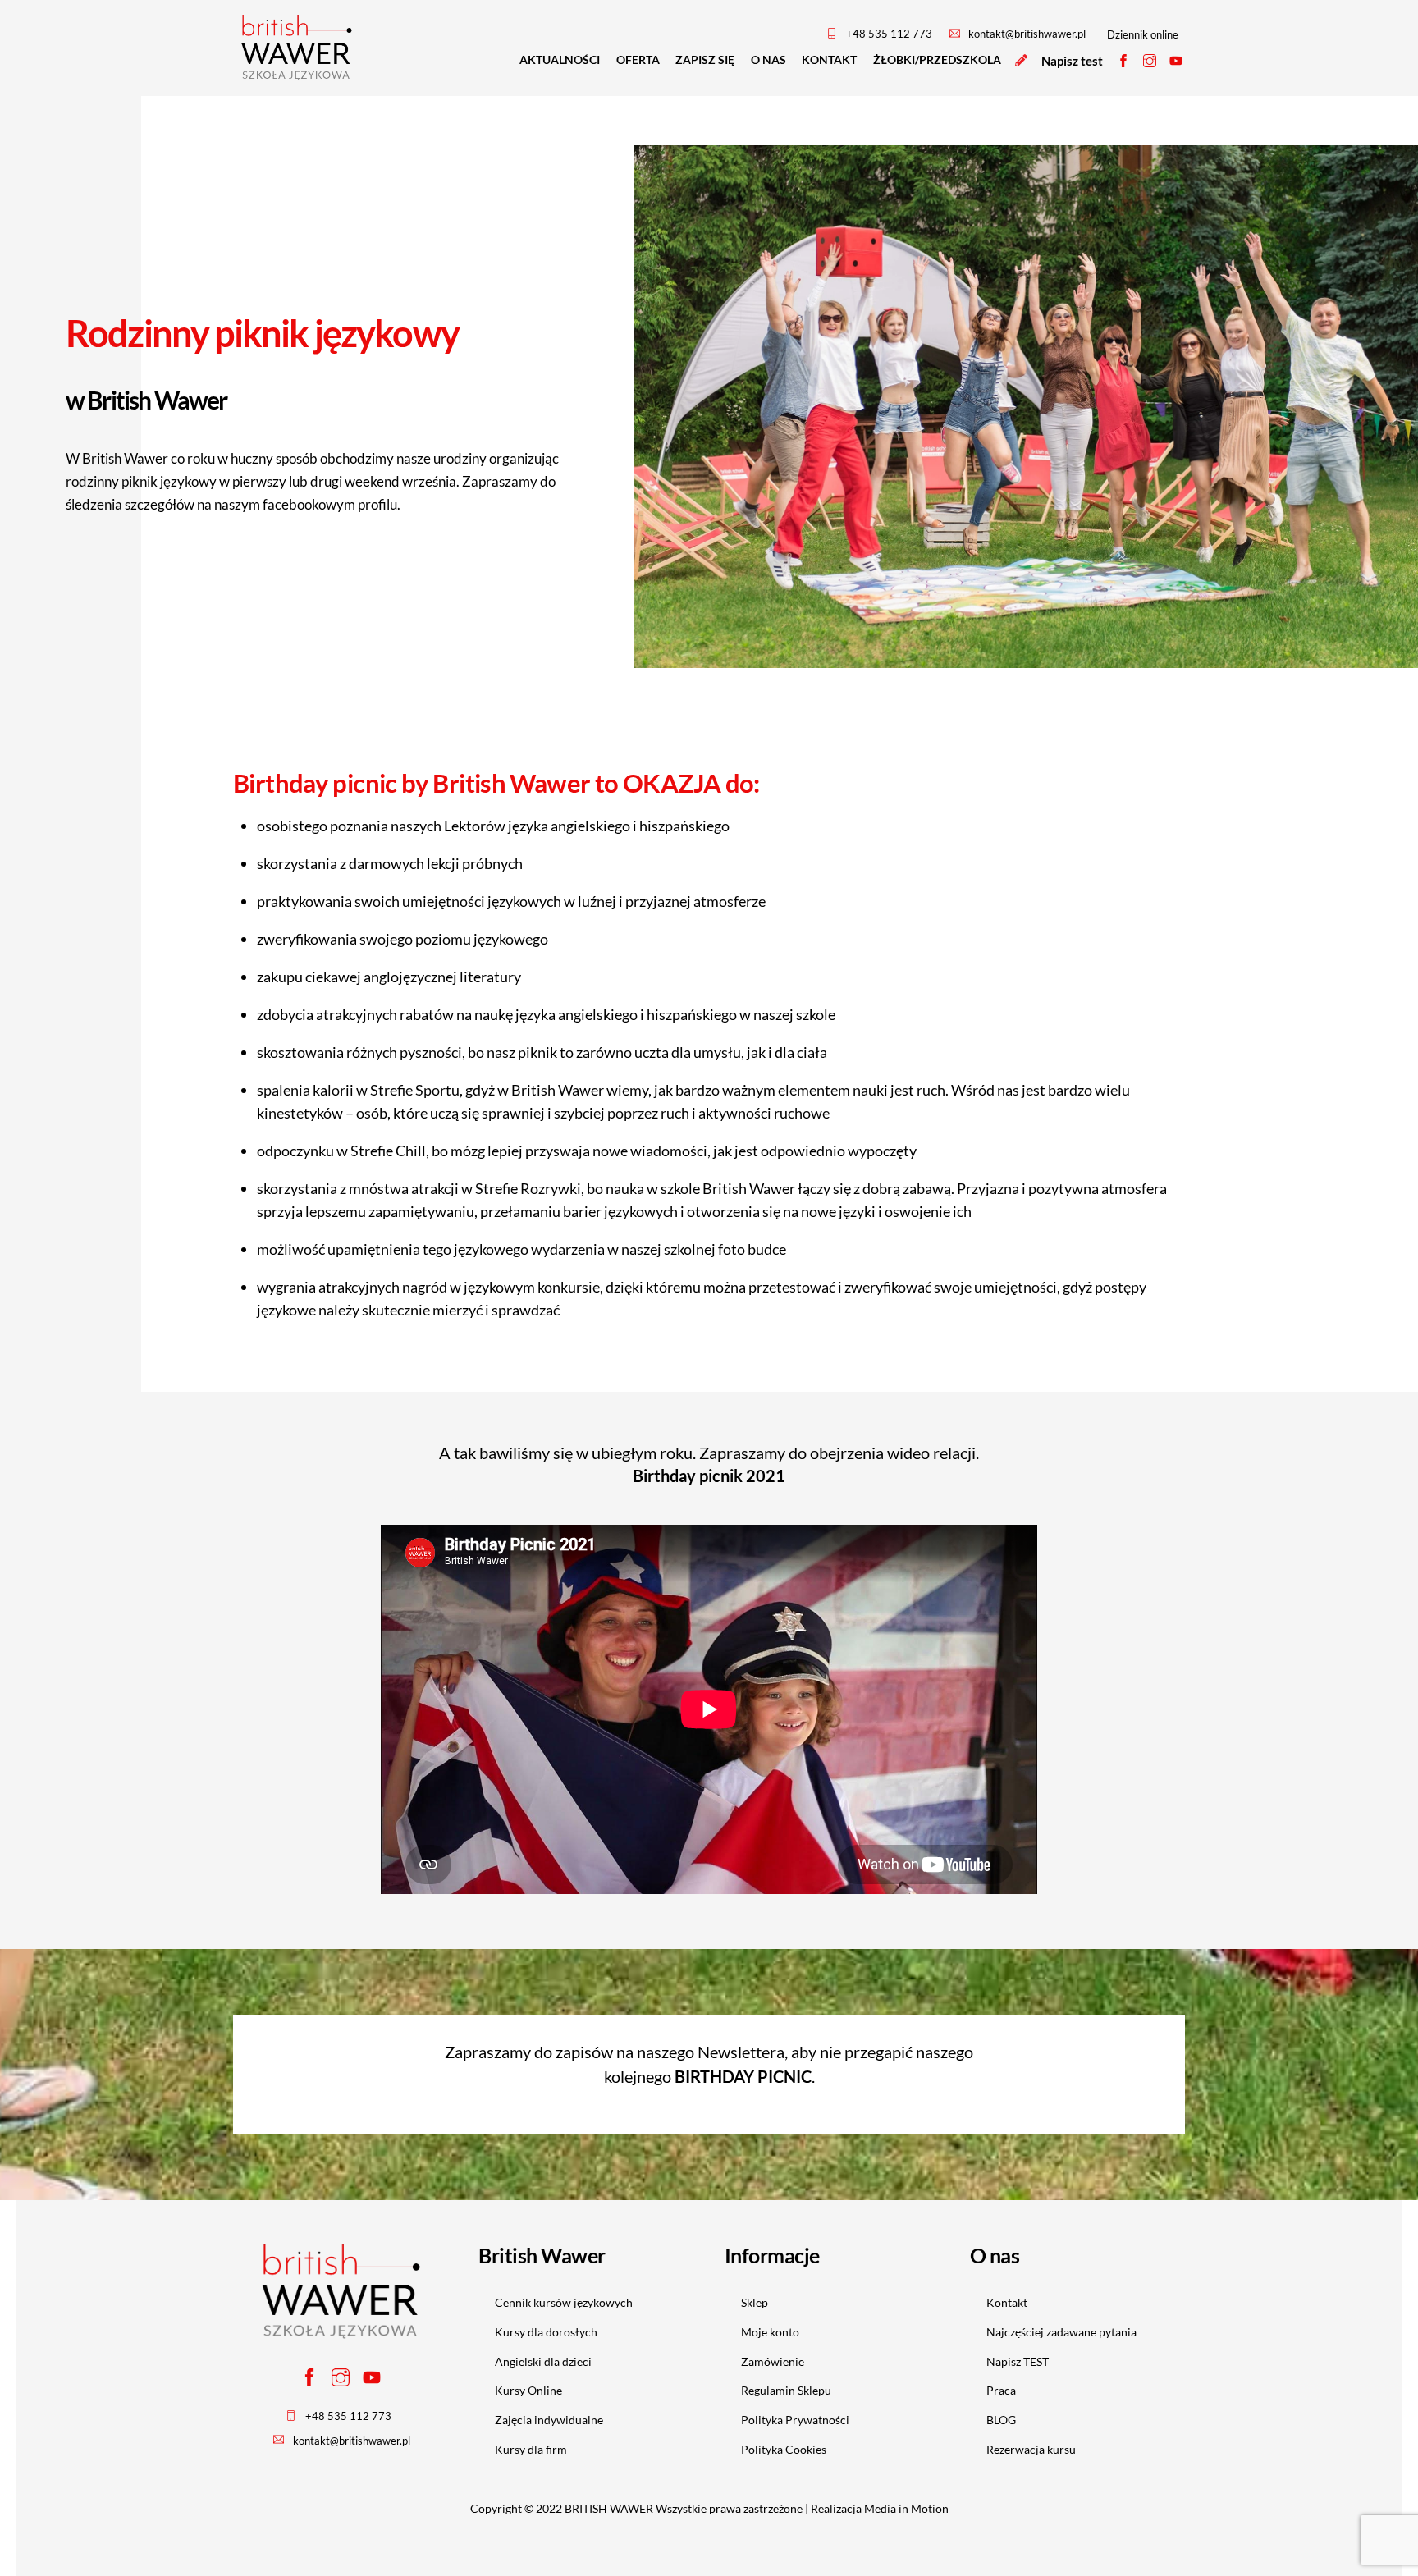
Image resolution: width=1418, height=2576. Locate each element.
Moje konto (770, 2332)
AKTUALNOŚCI (560, 59)
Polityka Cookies (784, 2449)
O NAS (768, 59)
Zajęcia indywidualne (549, 2420)
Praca (1001, 2390)
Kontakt (1007, 2302)
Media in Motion (906, 2508)
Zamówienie (773, 2361)
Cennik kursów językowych (564, 2302)
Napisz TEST (1018, 2361)
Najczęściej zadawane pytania (1061, 2332)
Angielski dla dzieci (543, 2361)
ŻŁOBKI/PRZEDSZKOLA (937, 59)
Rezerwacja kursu (1031, 2449)
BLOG (1001, 2420)
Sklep (755, 2302)
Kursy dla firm (531, 2449)
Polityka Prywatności (795, 2420)
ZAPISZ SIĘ (705, 59)
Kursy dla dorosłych (546, 2332)
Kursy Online (528, 2390)
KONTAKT (829, 59)
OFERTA (638, 59)
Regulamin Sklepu (786, 2390)
